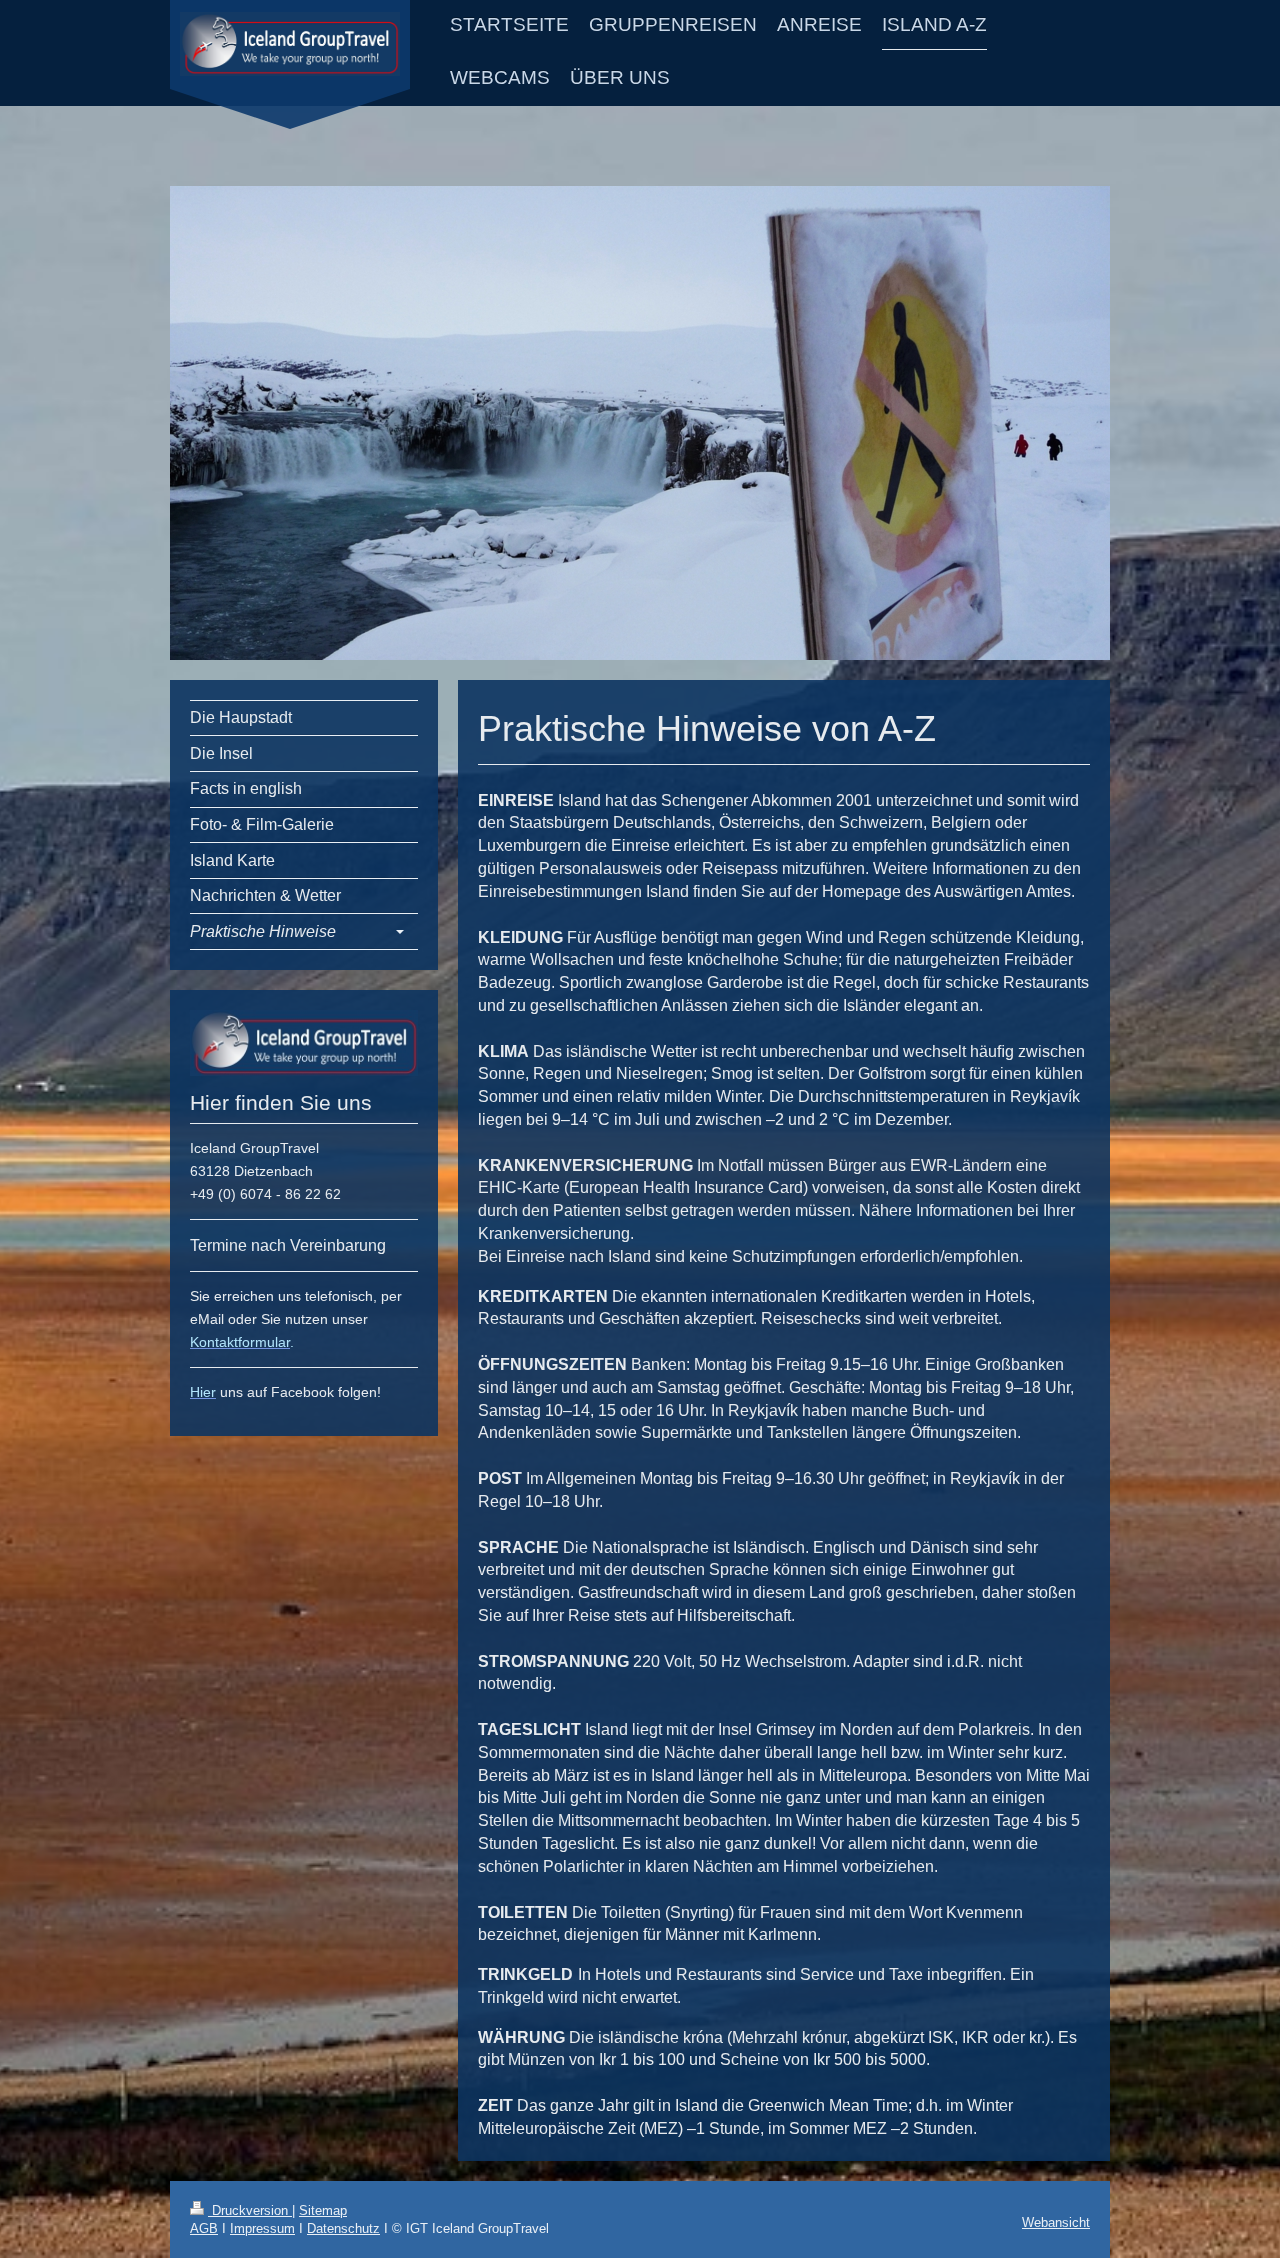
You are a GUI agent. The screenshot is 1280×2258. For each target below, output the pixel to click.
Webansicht (1056, 2222)
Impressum (262, 2228)
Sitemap (323, 2210)
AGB (204, 2228)
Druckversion (250, 2210)
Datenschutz (343, 2228)
